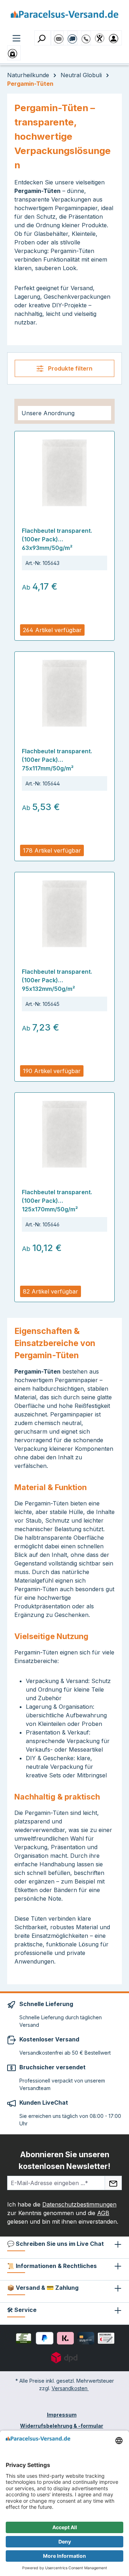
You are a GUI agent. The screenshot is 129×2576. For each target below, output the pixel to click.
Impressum (62, 2415)
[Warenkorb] (14, 53)
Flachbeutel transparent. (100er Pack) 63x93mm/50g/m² (57, 539)
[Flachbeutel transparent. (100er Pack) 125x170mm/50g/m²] (64, 1134)
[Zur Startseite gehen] (64, 17)
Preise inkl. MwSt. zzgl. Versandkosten (62, 618)
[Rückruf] (86, 35)
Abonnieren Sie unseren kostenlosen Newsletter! (64, 2160)
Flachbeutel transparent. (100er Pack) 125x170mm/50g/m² (57, 1201)
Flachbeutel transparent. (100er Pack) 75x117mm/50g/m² (57, 760)
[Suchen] (43, 38)
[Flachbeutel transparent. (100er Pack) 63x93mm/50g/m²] (64, 473)
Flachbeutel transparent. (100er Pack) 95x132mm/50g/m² (57, 980)
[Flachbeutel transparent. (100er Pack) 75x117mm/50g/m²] (64, 693)
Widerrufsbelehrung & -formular (62, 2426)
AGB (103, 2213)
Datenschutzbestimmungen (79, 2204)
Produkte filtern (70, 368)
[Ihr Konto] (115, 38)
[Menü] (16, 38)
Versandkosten (70, 2388)
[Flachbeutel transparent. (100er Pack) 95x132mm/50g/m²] (64, 914)
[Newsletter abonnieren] (113, 2183)
